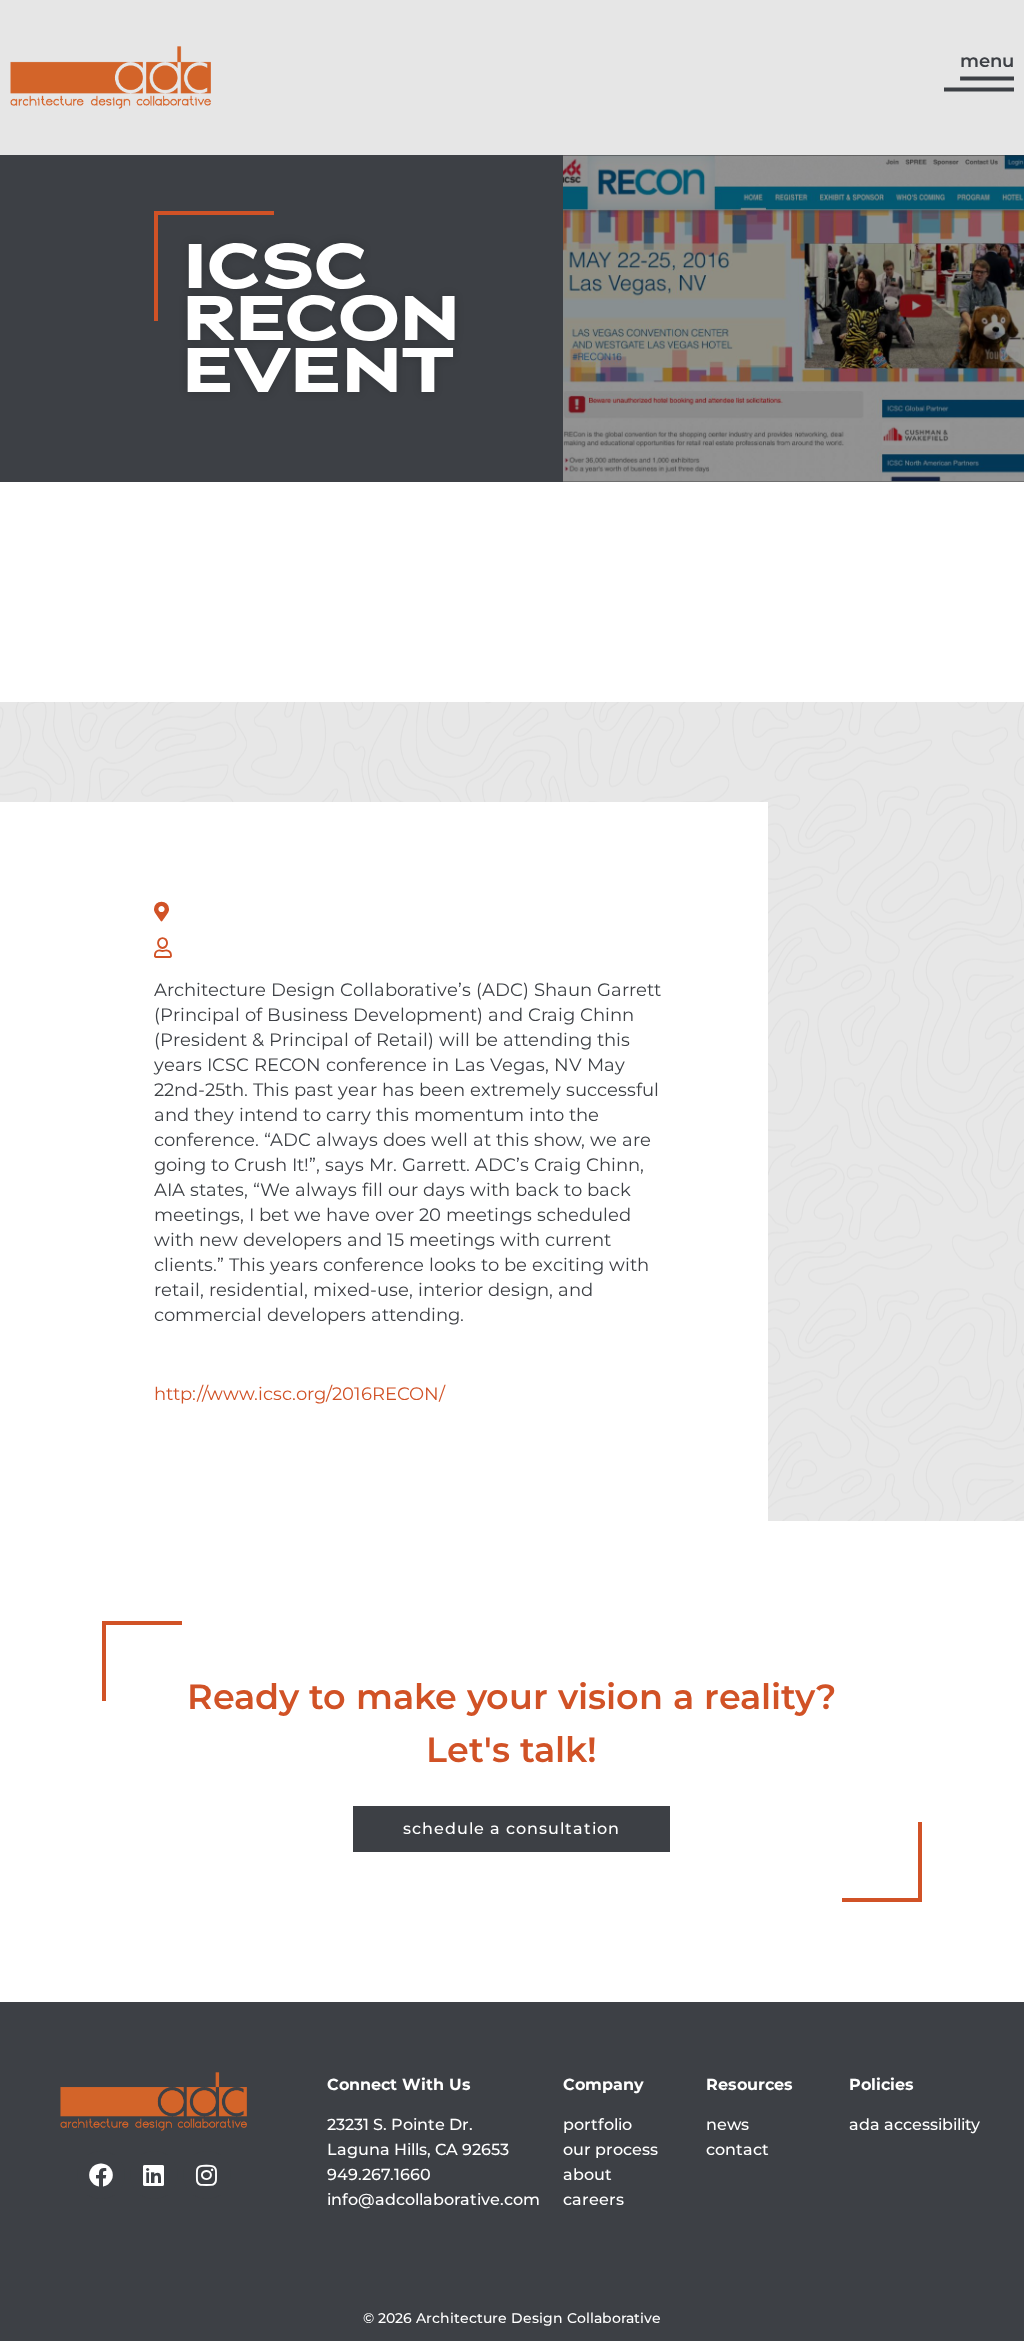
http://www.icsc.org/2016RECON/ (299, 1394)
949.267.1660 (379, 2174)
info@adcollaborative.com (433, 2199)
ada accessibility (914, 2124)
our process (610, 2149)
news (727, 2124)
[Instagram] (207, 2175)
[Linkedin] (154, 2175)
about (587, 2174)
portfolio (597, 2124)
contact (737, 2149)
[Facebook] (101, 2175)
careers (593, 2199)
